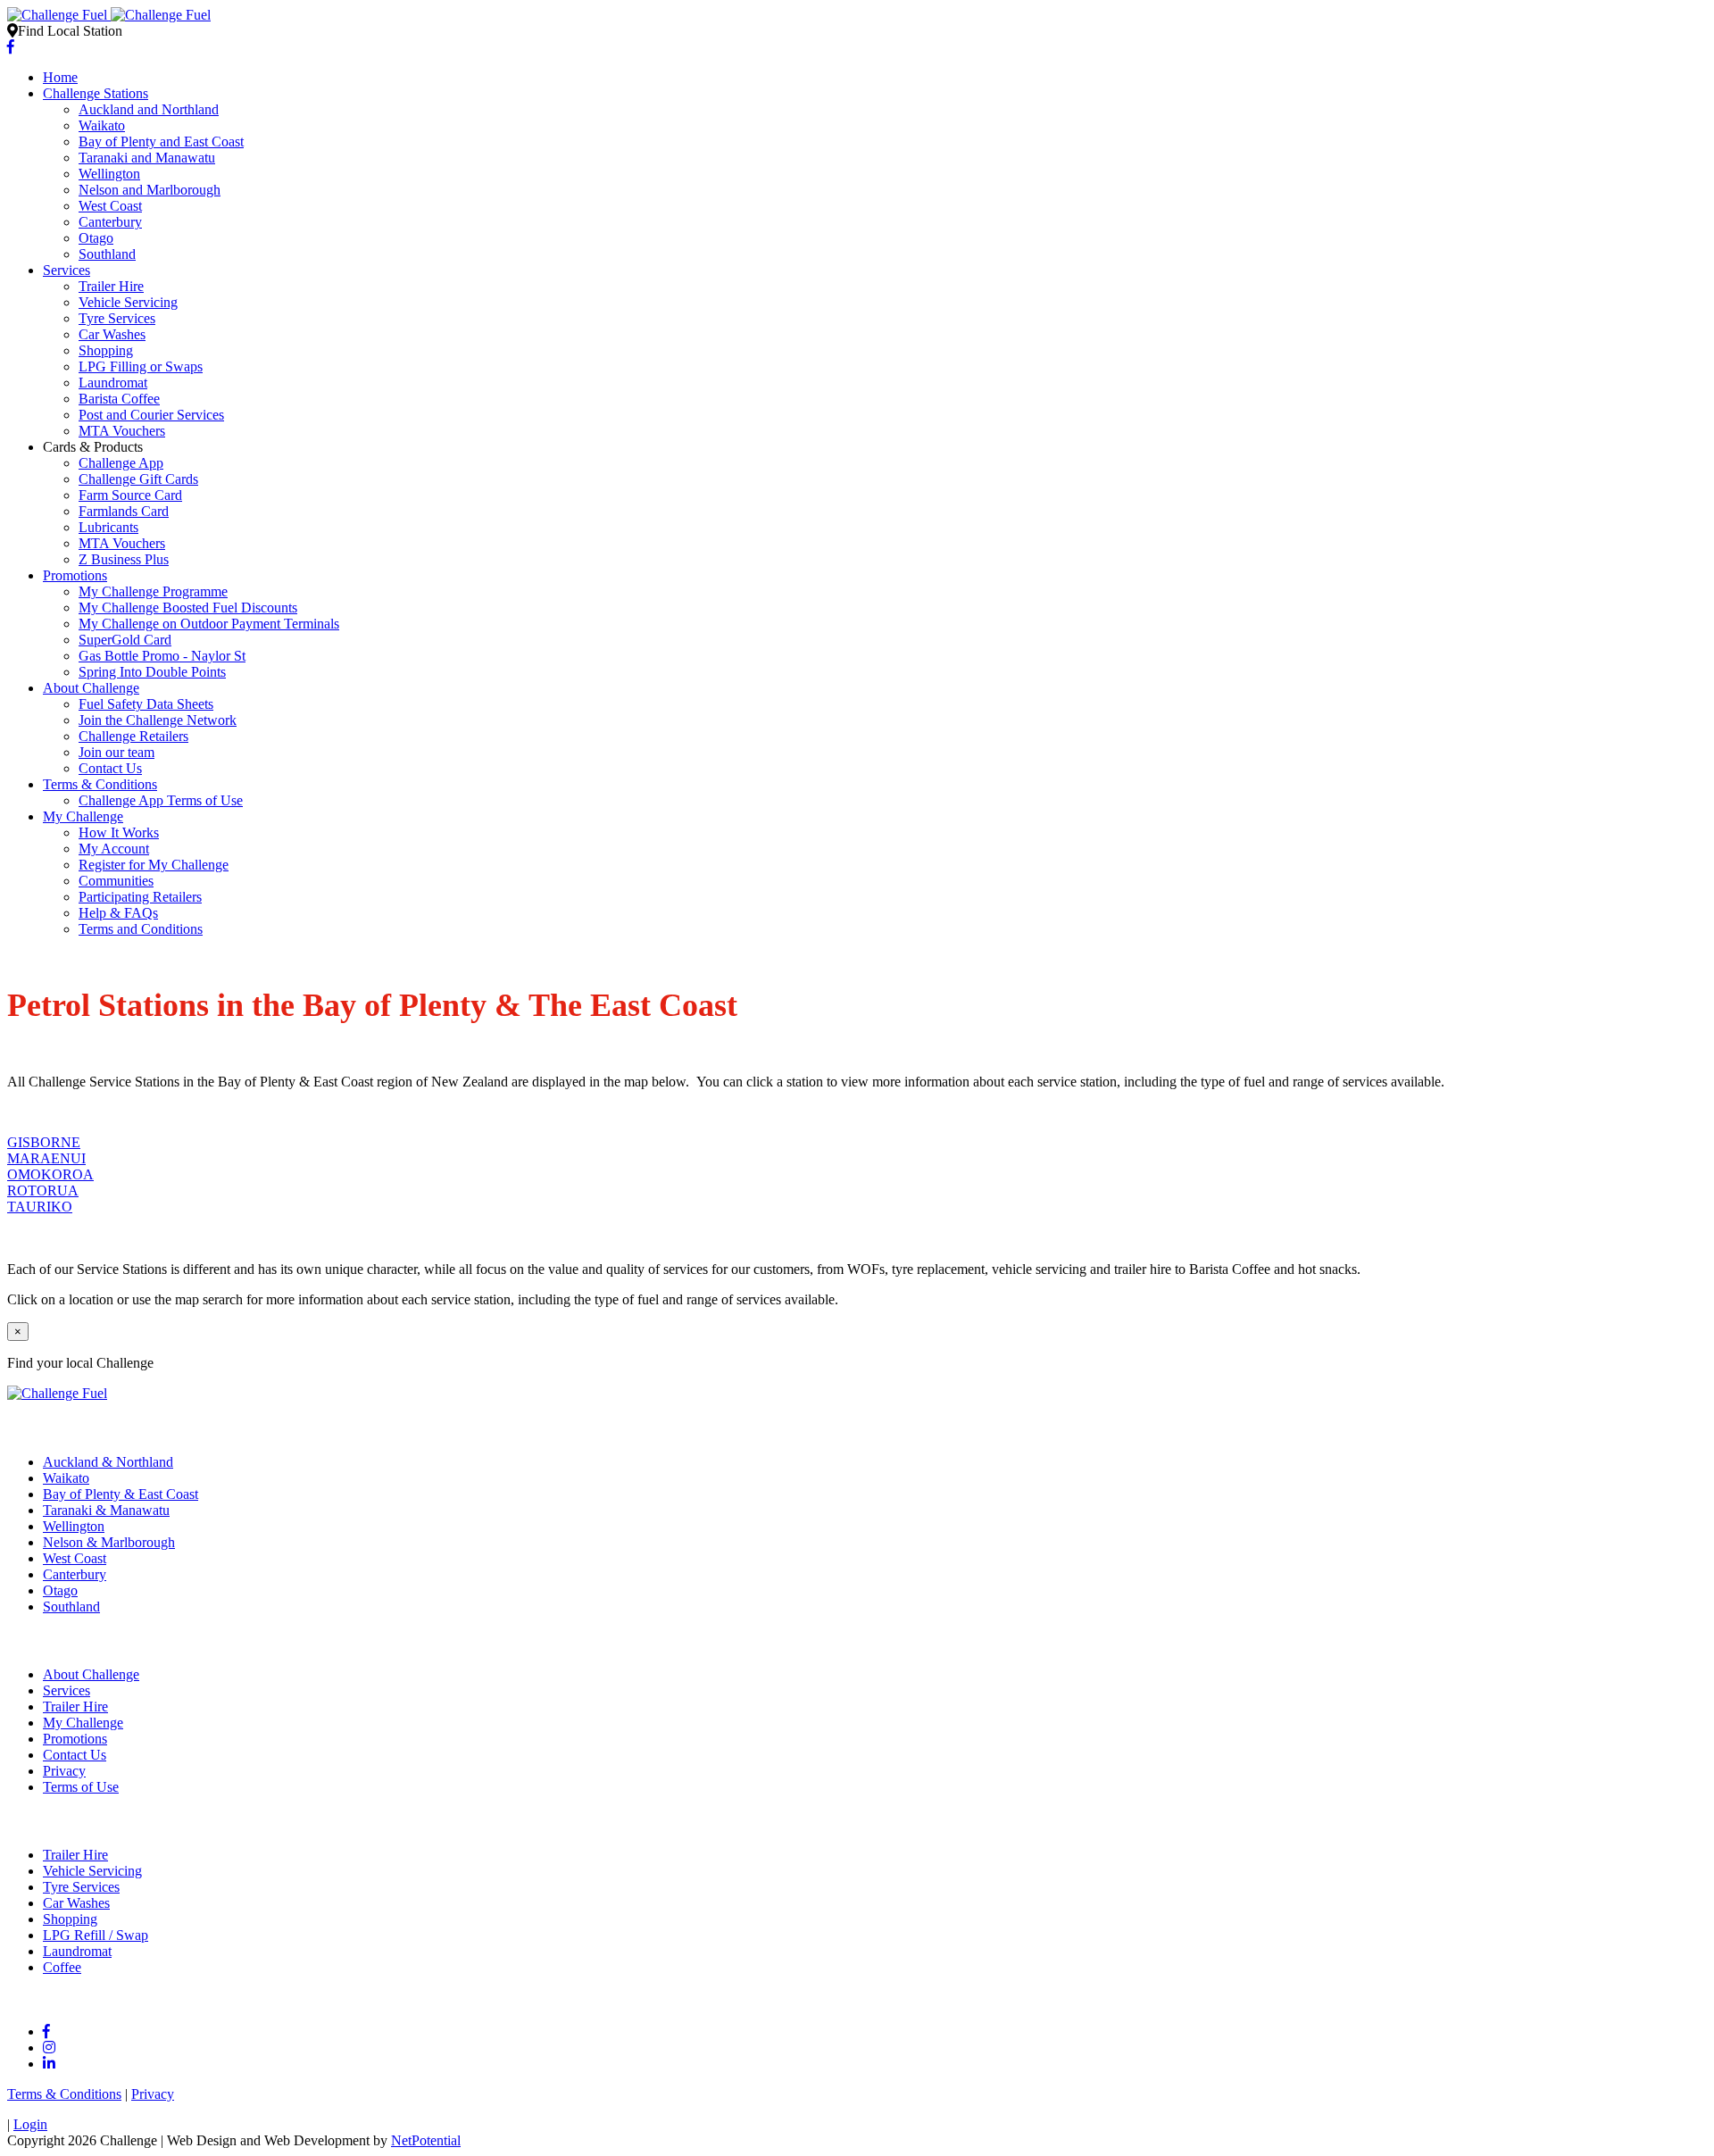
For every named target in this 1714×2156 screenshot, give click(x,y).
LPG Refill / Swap (96, 1935)
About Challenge (91, 688)
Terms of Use (81, 1787)
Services (67, 270)
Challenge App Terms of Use (161, 800)
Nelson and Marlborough (150, 190)
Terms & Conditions (100, 784)
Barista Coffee (119, 399)
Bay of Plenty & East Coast (121, 1494)
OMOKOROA (50, 1174)
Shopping (106, 350)
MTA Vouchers (122, 431)
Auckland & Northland (108, 1462)
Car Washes (112, 334)
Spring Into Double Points (152, 672)
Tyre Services (117, 318)
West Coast (110, 206)
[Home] (109, 15)
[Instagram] (49, 2048)
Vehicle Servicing (128, 302)
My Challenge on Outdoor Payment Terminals (209, 624)
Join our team (116, 752)
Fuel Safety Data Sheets (146, 704)
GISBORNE (44, 1142)
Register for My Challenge (154, 865)
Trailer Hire (111, 286)
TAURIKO (40, 1207)
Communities (116, 881)
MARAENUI (46, 1158)
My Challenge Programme (153, 591)
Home (60, 77)
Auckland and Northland (149, 109)
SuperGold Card (125, 640)
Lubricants (108, 527)
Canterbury (110, 222)
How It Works (119, 832)
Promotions (75, 575)
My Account (114, 849)
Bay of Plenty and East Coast (161, 142)
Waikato (102, 125)
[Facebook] (11, 47)
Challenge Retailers (133, 736)
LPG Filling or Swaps (141, 366)
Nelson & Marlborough (109, 1542)
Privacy (64, 1771)
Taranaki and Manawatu (147, 158)
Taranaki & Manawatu (106, 1510)
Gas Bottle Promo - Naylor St (162, 656)
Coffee (62, 1967)
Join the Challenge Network (158, 720)
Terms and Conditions (141, 929)
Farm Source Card (130, 495)
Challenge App (121, 463)
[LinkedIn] (49, 2064)
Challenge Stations (96, 93)
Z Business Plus (124, 559)
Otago (96, 238)
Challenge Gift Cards (138, 479)
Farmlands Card (124, 511)
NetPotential (426, 2140)
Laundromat (113, 383)
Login (30, 2124)
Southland (107, 254)
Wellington (109, 174)
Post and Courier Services (151, 415)
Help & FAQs (118, 913)
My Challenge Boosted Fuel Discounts (188, 608)
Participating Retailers (140, 897)
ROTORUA (43, 1190)
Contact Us (110, 768)
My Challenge (83, 816)
